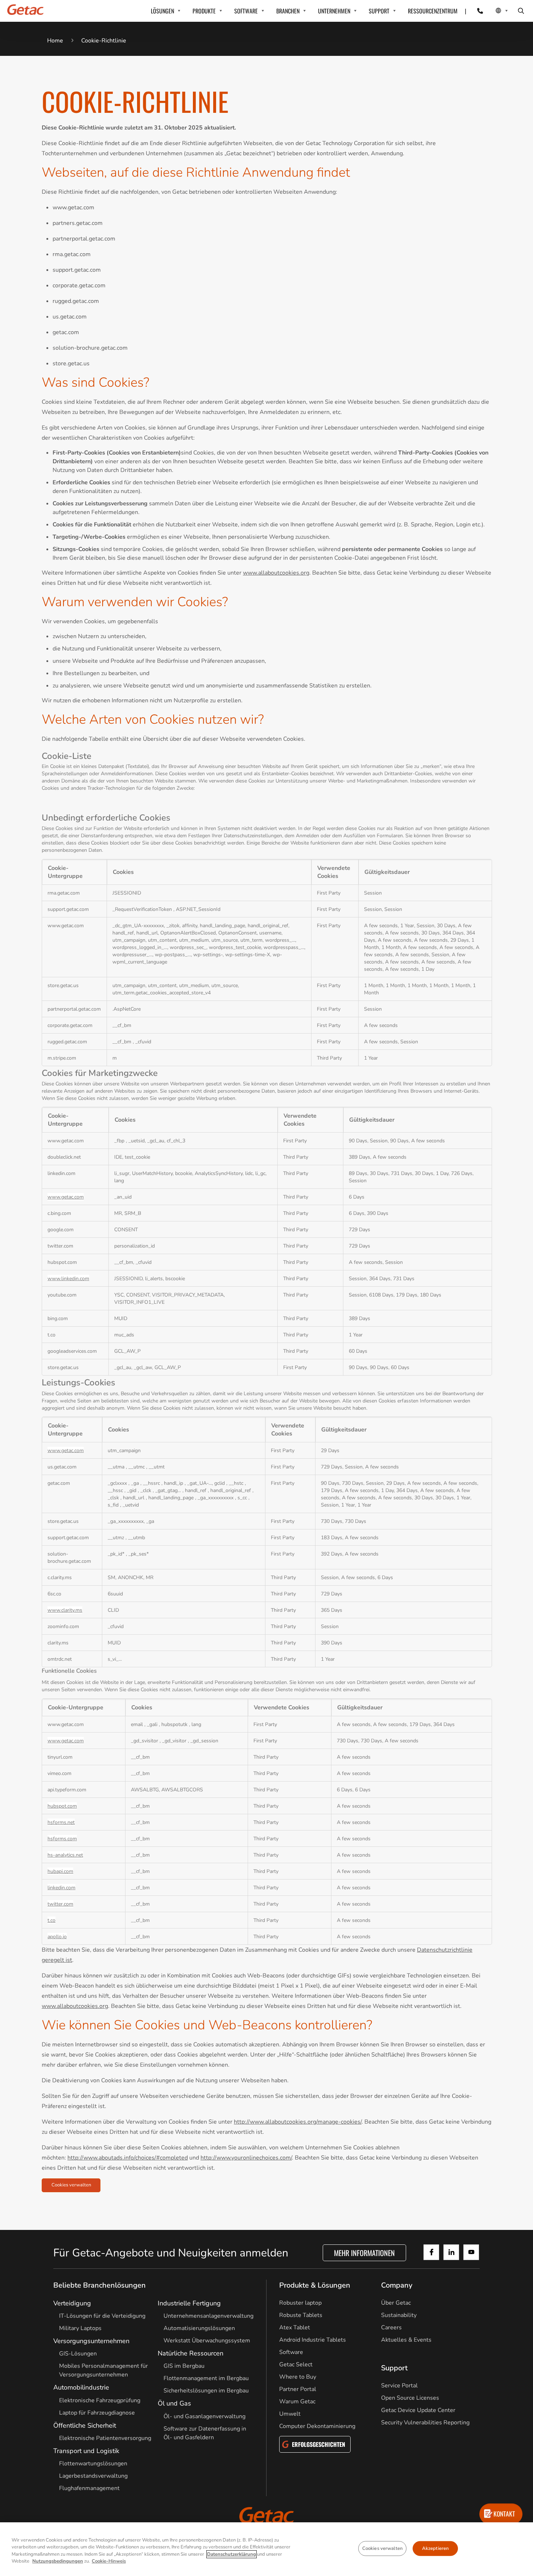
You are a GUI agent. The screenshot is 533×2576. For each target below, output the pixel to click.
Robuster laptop (300, 2303)
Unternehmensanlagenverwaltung (208, 2316)
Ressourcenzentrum (433, 11)
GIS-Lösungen (78, 2354)
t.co (51, 1920)
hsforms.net (61, 1822)
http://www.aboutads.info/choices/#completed (128, 2158)
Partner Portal (298, 2389)
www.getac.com (66, 1197)
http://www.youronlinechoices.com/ (246, 2158)
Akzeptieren (435, 2548)
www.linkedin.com (68, 1278)
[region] (266, 2549)
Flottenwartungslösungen (93, 2464)
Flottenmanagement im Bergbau (206, 2378)
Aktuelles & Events (406, 2340)
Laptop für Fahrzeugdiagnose (97, 2413)
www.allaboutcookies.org (276, 573)
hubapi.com (60, 1871)
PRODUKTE (204, 11)
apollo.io (57, 1936)
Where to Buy (298, 2377)
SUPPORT (379, 11)
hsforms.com (62, 1838)
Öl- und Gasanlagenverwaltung (204, 2416)
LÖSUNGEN (162, 11)
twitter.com (60, 1904)
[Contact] (476, 11)
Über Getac (396, 2303)
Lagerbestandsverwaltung (93, 2476)
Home (55, 41)
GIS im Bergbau (184, 2366)
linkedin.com (61, 1887)
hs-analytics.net (65, 1855)
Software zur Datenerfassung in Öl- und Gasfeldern (205, 2433)
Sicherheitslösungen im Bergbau (206, 2391)
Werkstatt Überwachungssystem (207, 2341)
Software (291, 2352)
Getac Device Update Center (418, 2410)
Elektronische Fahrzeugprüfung (100, 2400)
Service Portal (399, 2386)
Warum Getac (297, 2402)
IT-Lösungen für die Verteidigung (102, 2316)
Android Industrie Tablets (313, 2340)
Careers (391, 2328)
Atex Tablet (295, 2328)
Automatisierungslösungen (199, 2328)
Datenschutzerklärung (232, 2554)
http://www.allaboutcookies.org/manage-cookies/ (298, 2122)
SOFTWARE (246, 11)
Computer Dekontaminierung (317, 2426)
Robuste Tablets (301, 2315)
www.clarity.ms (65, 1610)
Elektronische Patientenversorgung (105, 2438)
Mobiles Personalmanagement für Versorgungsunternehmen (104, 2370)
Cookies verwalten (71, 2185)
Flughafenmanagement (89, 2488)
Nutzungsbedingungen (58, 2561)
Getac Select (296, 2365)
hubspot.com (62, 1806)
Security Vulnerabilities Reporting (425, 2423)
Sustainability (399, 2315)
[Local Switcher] (494, 11)
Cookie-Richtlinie (104, 41)
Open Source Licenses (410, 2398)
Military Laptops (80, 2328)
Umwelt (290, 2414)
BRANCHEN (288, 11)
